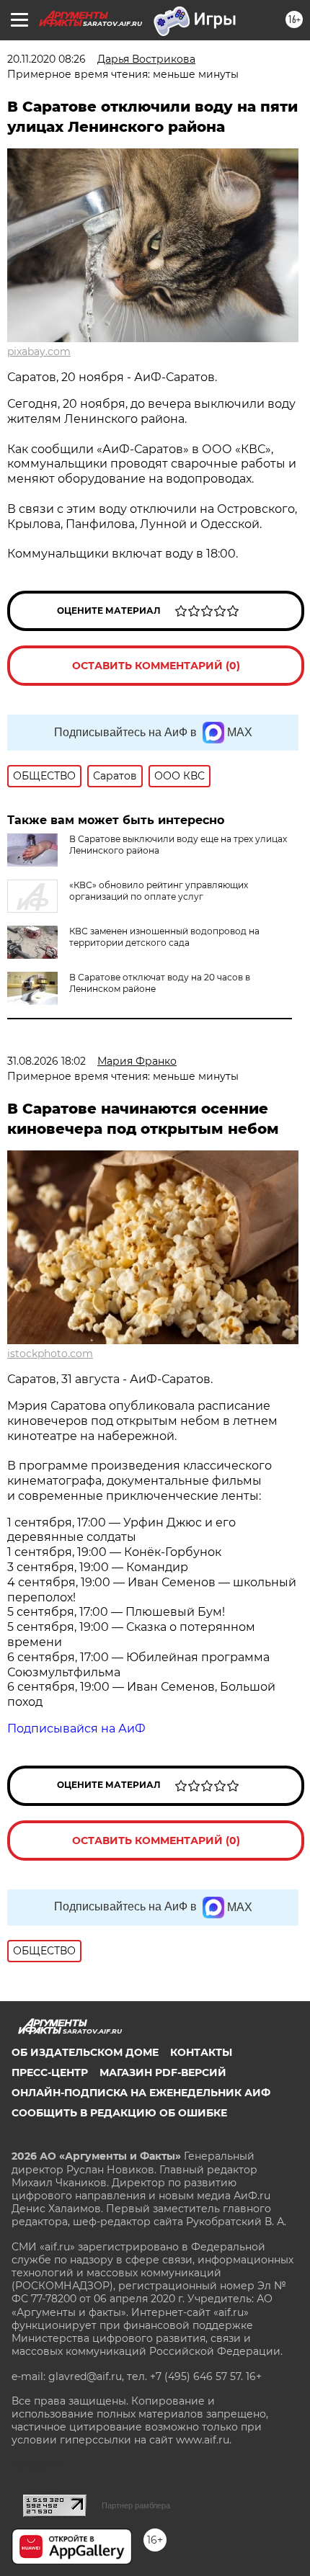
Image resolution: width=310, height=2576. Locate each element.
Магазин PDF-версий (163, 2072)
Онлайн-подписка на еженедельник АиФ (141, 2093)
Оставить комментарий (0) (156, 666)
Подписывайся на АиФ (76, 1728)
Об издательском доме (85, 2052)
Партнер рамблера (136, 2505)
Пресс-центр (50, 2072)
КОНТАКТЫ (201, 2052)
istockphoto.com (50, 1354)
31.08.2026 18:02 (46, 1061)
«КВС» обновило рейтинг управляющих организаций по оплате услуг (159, 891)
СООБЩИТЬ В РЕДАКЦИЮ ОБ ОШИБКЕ (119, 2113)
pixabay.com (39, 352)
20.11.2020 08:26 (46, 59)
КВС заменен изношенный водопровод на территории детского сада (164, 937)
